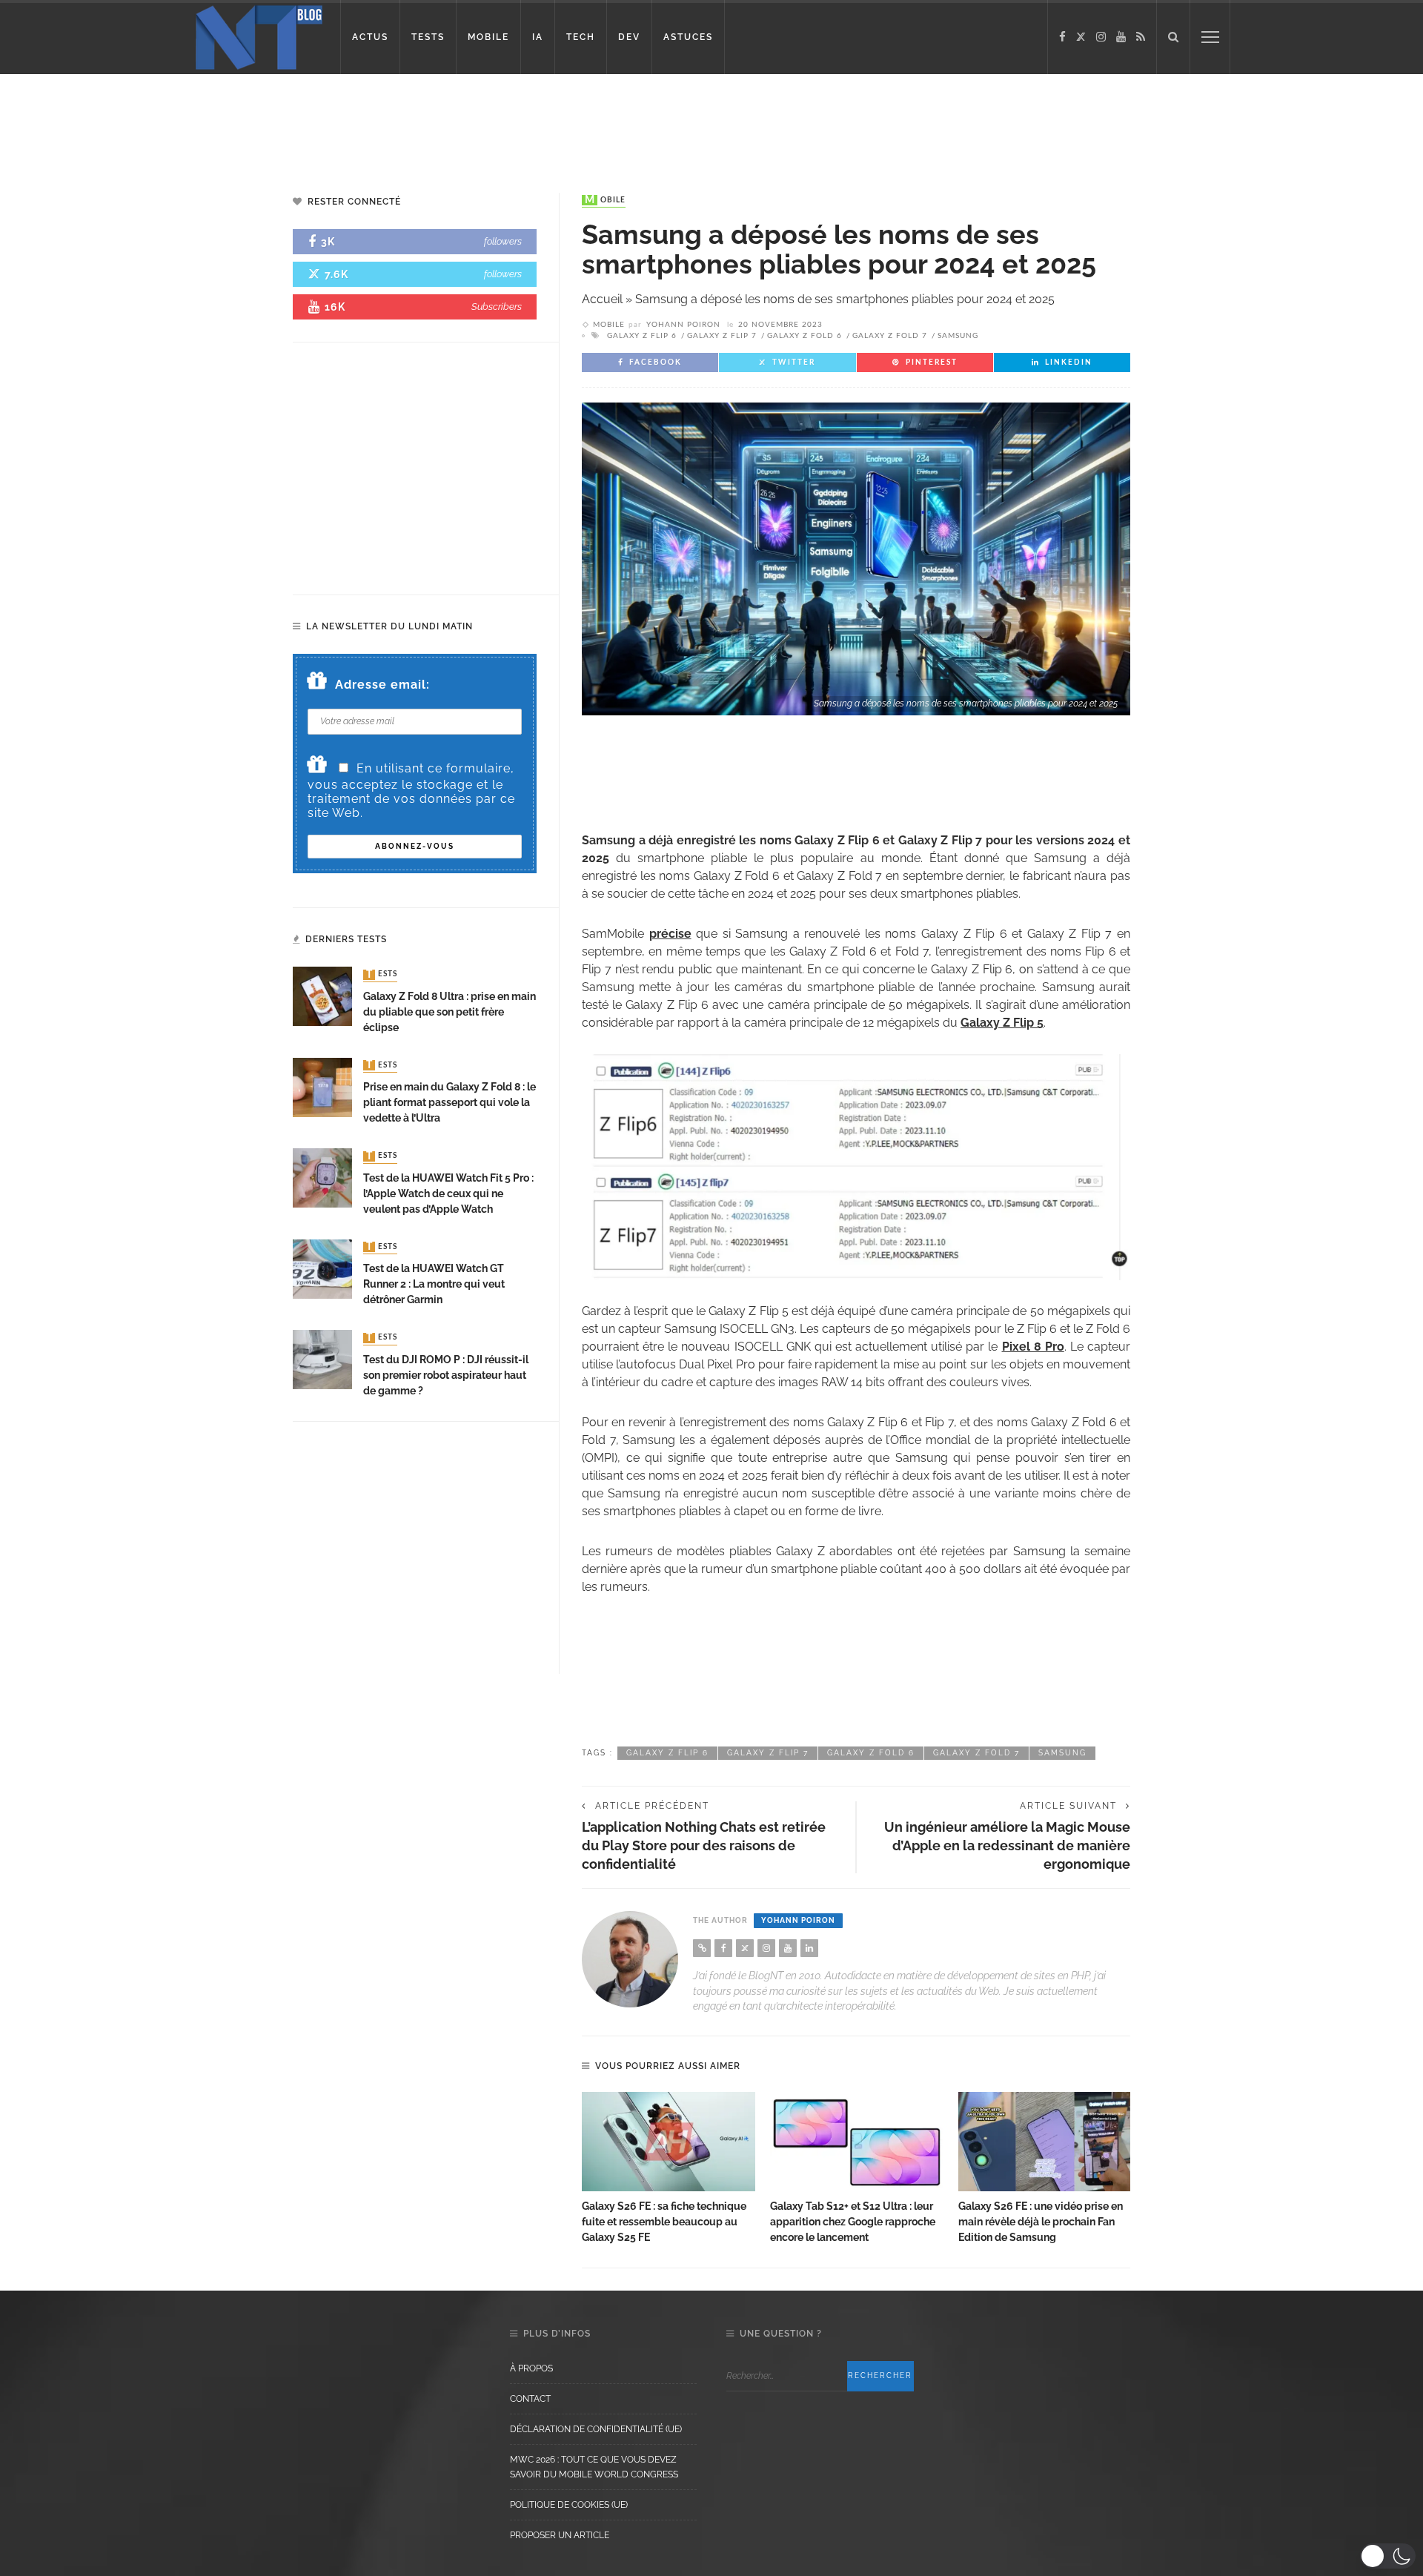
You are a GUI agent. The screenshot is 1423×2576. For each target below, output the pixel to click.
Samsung (958, 336)
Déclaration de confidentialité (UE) (596, 2429)
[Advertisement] (285, 122)
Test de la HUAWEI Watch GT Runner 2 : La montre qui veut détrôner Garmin (434, 1284)
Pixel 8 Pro (1033, 1347)
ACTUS (370, 37)
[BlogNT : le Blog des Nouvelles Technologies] (259, 36)
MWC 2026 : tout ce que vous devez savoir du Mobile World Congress (594, 2467)
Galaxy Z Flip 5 (1002, 1023)
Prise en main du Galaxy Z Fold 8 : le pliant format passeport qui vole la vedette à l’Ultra (450, 1102)
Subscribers (497, 307)
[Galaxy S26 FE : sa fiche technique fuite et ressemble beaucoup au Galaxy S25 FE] (669, 2142)
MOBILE (488, 37)
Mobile (605, 200)
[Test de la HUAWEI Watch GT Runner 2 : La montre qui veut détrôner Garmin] (322, 1268)
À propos (531, 2368)
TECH (581, 37)
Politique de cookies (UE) (569, 2505)
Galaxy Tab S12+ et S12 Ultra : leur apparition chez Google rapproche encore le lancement (853, 2222)
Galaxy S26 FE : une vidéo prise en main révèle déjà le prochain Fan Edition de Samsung (1041, 2222)
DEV (629, 37)
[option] (669, 2169)
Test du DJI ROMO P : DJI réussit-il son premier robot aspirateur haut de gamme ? (446, 1375)
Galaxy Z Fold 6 (805, 336)
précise (670, 934)
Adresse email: (382, 685)
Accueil (602, 299)
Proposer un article (560, 2535)
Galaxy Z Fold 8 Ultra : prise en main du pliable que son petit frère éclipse (450, 1012)
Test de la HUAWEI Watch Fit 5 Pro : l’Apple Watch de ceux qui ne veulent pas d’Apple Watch (448, 1193)
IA (538, 37)
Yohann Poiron (683, 325)
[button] (1388, 2556)
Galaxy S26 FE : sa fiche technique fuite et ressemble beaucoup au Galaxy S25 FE (664, 2222)
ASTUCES (688, 37)
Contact (530, 2399)
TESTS (428, 37)
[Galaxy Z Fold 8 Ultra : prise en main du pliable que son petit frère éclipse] (322, 996)
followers (503, 241)
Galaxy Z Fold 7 (890, 336)
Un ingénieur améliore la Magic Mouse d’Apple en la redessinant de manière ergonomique (1007, 1845)
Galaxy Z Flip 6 (642, 336)
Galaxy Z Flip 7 (722, 336)
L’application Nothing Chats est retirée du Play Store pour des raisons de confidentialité (704, 1845)
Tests (382, 975)
